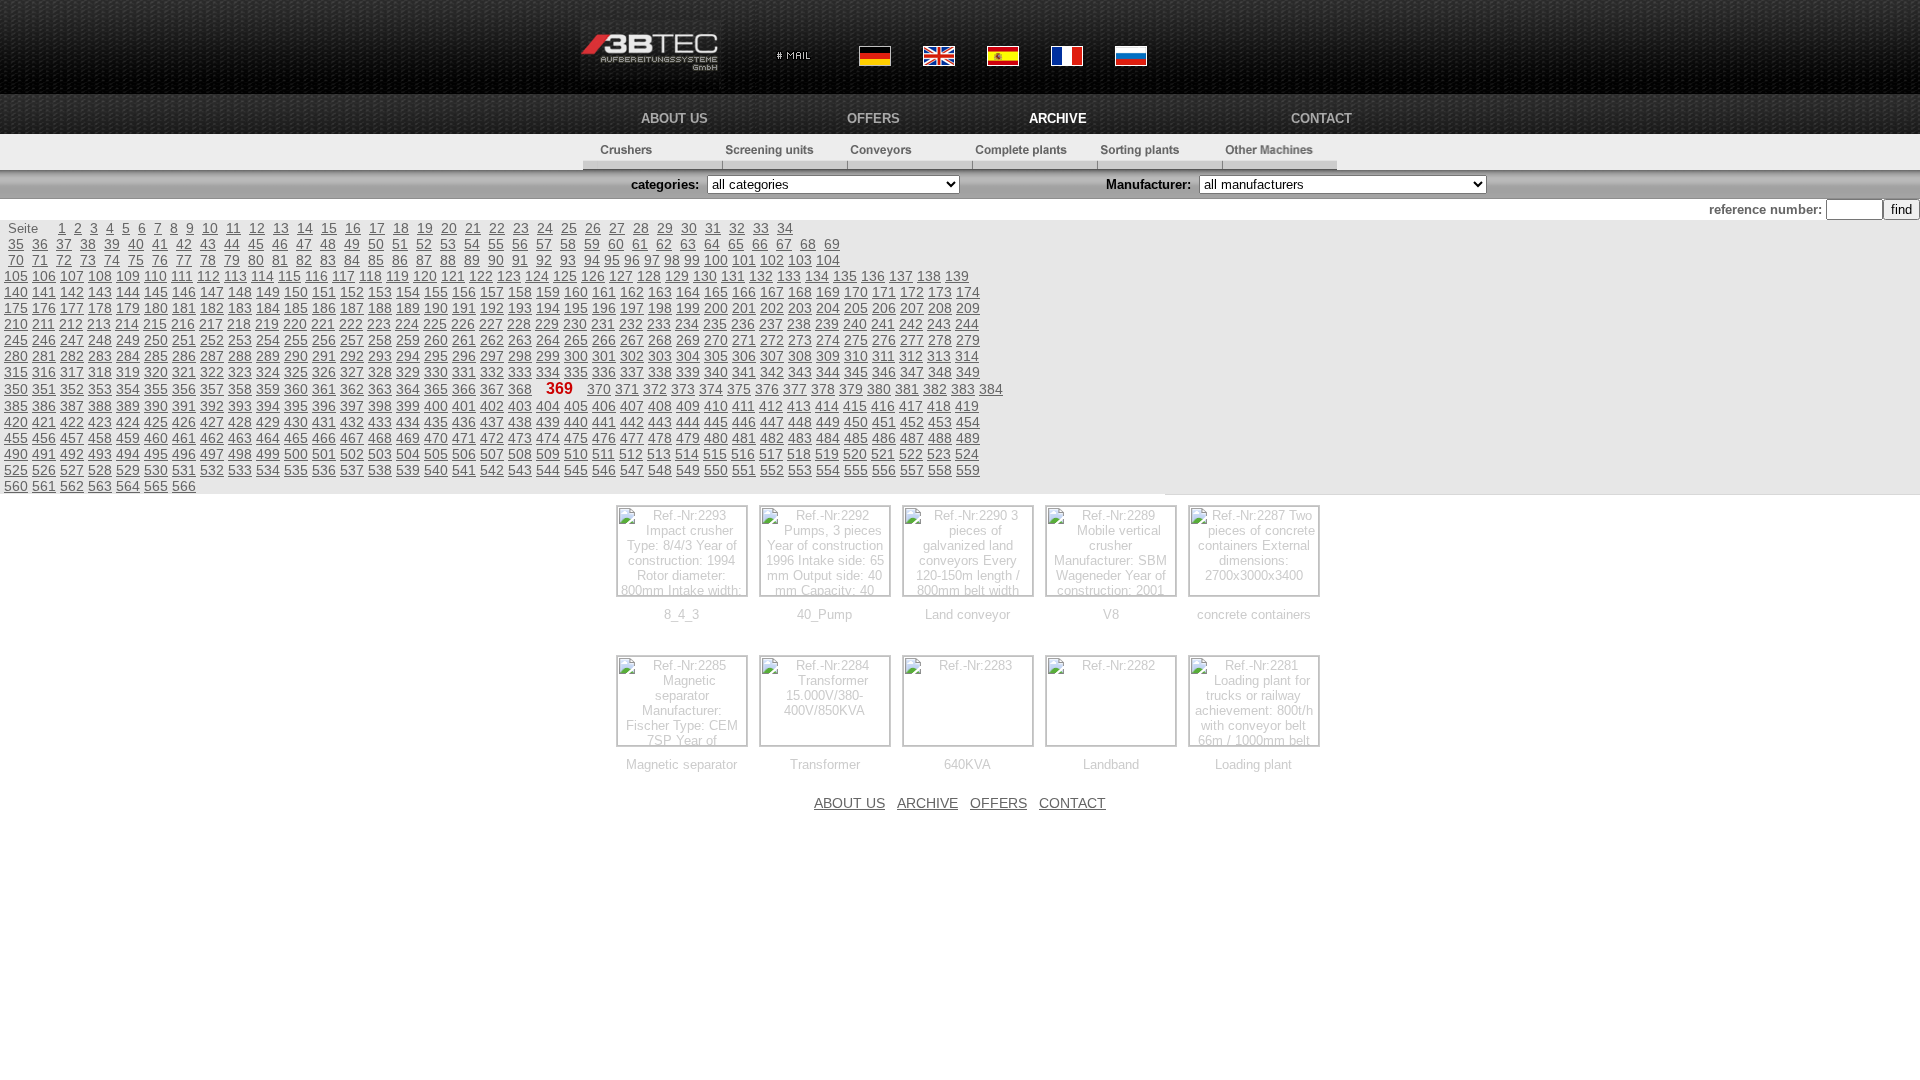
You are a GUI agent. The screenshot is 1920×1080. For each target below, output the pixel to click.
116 (316, 276)
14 (305, 228)
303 (660, 356)
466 (324, 438)
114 (262, 276)
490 (16, 454)
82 (304, 260)
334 (548, 372)
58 (568, 244)
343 (800, 372)
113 (235, 276)
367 (492, 389)
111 (182, 276)
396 (324, 406)
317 (72, 372)
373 (683, 389)
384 (991, 389)
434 (408, 422)
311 (883, 356)
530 (156, 470)
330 (436, 372)
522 (911, 454)
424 (128, 422)
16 (353, 228)
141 (44, 292)
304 (688, 356)
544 (548, 470)
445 (716, 422)
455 (16, 438)
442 (632, 422)
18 (401, 228)
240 (855, 324)
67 (784, 244)
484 (828, 438)
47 (304, 244)
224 (407, 324)
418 (939, 406)
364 (408, 389)
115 (289, 276)
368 (520, 389)
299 (548, 356)
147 (212, 292)
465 (296, 438)
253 (240, 340)
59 (592, 244)
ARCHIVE (1058, 118)
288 (240, 356)
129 (677, 276)
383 (963, 389)
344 (828, 372)
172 (912, 292)
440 (576, 422)
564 (128, 486)
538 (380, 470)
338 (660, 372)
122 (481, 276)
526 (44, 470)
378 (823, 389)
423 (100, 422)
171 (884, 292)
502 (352, 454)
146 (184, 292)
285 (156, 356)
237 (771, 324)
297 (492, 356)
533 (240, 470)
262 (492, 340)
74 (112, 260)
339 (688, 372)
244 (967, 324)
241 (883, 324)
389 (128, 406)
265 (576, 340)
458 (100, 438)
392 (212, 406)
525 (16, 470)
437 (492, 422)
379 (851, 389)
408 (660, 406)
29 (665, 228)
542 (492, 470)
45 (256, 244)
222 (351, 324)
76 (160, 260)
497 (212, 454)
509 (548, 454)
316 (44, 372)
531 (184, 470)
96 (632, 260)
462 (212, 438)
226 (463, 324)
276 (884, 340)
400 (436, 406)
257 (352, 340)
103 (800, 260)
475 (576, 438)
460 (156, 438)
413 (799, 406)
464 (268, 438)
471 (464, 438)
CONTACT (1321, 118)
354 (128, 389)
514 (687, 454)
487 (912, 438)
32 (737, 228)
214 (127, 324)
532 (212, 470)
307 (772, 356)
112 (208, 276)
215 (155, 324)
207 (912, 308)
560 (16, 486)
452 (912, 422)
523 (939, 454)
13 (281, 228)
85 (376, 260)
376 (767, 389)
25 (569, 228)
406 (604, 406)
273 (800, 340)
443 (660, 422)
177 (72, 308)
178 (100, 308)
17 (377, 228)
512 (631, 454)
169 (828, 292)
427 (212, 422)
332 (492, 372)
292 (352, 356)
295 (436, 356)
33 (761, 228)
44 (232, 244)
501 (324, 454)
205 (856, 308)
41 (160, 244)
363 (380, 389)
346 (884, 372)
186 (324, 308)
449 (828, 422)
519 (827, 454)
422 (72, 422)
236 (743, 324)
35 (16, 244)
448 (800, 422)
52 (424, 244)
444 (688, 422)
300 (576, 356)
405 (576, 406)
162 (632, 292)
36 (40, 244)
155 (436, 292)
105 (16, 276)
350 (16, 389)
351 (44, 389)
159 (548, 292)
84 (352, 260)
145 (156, 292)
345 (856, 372)
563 (100, 486)
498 (240, 454)
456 (44, 438)
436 (464, 422)
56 (520, 244)
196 (604, 308)
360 (296, 389)
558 (940, 470)
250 (156, 340)
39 (112, 244)
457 (72, 438)
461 (184, 438)
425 (156, 422)
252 (212, 340)
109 (128, 276)
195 (576, 308)
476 (604, 438)
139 (957, 276)
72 (64, 260)
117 (343, 276)
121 (453, 276)
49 (352, 244)
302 (632, 356)
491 (44, 454)
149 (268, 292)
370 (599, 389)
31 (713, 228)
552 (772, 470)
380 (879, 389)
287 (212, 356)
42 (184, 244)
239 (827, 324)
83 (328, 260)
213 (99, 324)
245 (16, 340)
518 (799, 454)
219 (267, 324)
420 (16, 422)
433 (380, 422)
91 (520, 260)
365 (436, 389)
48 (328, 244)
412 (771, 406)
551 (744, 470)
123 (509, 276)
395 (296, 406)
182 (212, 308)
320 (156, 372)
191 (464, 308)
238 (799, 324)
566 (184, 486)
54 (472, 244)
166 (744, 292)
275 (856, 340)
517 (771, 454)
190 (436, 308)
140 (16, 292)
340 (716, 372)
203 (800, 308)
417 (911, 406)
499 (268, 454)
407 (632, 406)
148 (240, 292)
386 (44, 406)
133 (789, 276)
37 (64, 244)
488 (940, 438)
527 (72, 470)
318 (100, 372)
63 (688, 244)
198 (660, 308)
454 (968, 422)
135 (845, 276)
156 (464, 292)
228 (519, 324)
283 (100, 356)
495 (156, 454)
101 (744, 260)
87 (424, 260)
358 (240, 389)
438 (520, 422)
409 (688, 406)
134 (817, 276)
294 (408, 356)
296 (464, 356)
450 (856, 422)
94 (592, 260)
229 (547, 324)
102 (772, 260)
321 (184, 372)
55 (496, 244)
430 (296, 422)
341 (744, 372)
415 (855, 406)
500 (296, 454)
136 (873, 276)
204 (828, 308)
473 (520, 438)
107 (72, 276)
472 (492, 438)
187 (352, 308)
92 (544, 260)
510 (576, 454)
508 (520, 454)
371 (627, 389)
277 (912, 340)
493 (100, 454)
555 (856, 470)
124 (537, 276)
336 (604, 372)
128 (649, 276)
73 (88, 260)
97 (652, 260)
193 (520, 308)
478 (660, 438)
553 (800, 470)
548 (660, 470)
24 (545, 228)
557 (912, 470)
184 (268, 308)
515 (715, 454)
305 (716, 356)
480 (716, 438)
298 (520, 356)
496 (184, 454)
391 (184, 406)
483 (800, 438)
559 (968, 470)
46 (280, 244)
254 (268, 340)
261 (464, 340)
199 (688, 308)
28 (641, 228)
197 (632, 308)
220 (295, 324)
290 (296, 356)
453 (940, 422)
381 (907, 389)
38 (88, 244)
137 (901, 276)
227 (491, 324)
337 (632, 372)
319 (128, 372)
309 (828, 356)
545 (576, 470)
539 (408, 470)
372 (655, 389)
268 (660, 340)
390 (156, 406)
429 (268, 422)
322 (212, 372)
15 (329, 228)
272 (772, 340)
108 (100, 276)
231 (603, 324)
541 (464, 470)
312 (911, 356)
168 (800, 292)
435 (436, 422)
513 (659, 454)
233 (659, 324)
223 (379, 324)
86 (400, 260)
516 (743, 454)
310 (856, 356)
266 (604, 340)
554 (828, 470)
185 (296, 308)
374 (711, 389)
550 (716, 470)
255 (296, 340)
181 (184, 308)
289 (268, 356)
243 (939, 324)
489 (968, 438)
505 (436, 454)
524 (967, 454)
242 (911, 324)
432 (352, 422)
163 (660, 292)
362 (352, 389)
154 (408, 292)
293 (380, 356)
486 (884, 438)
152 (352, 292)
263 (520, 340)
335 (576, 372)
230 (575, 324)
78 (208, 260)
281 (44, 356)
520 (855, 454)
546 (604, 470)
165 (716, 292)
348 (940, 372)
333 (520, 372)
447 (772, 422)
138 (929, 276)
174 (968, 292)
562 (72, 486)
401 (464, 406)
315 (16, 372)
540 (436, 470)
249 (128, 340)
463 (240, 438)
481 (744, 438)
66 (760, 244)
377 (795, 389)
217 (211, 324)
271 (744, 340)
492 (72, 454)
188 (380, 308)
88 (448, 260)
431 (324, 422)
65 (736, 244)
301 (604, 356)
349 (968, 372)
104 (828, 260)
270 (716, 340)
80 (256, 260)
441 (604, 422)
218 (239, 324)
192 (492, 308)
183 (240, 308)
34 (785, 228)
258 (380, 340)
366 (464, 389)
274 (828, 340)
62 (664, 244)
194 (548, 308)
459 (128, 438)
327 (352, 372)
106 (44, 276)
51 (400, 244)
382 (935, 389)
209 (968, 308)
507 (492, 454)
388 (100, 406)
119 (397, 276)
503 (380, 454)
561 (44, 486)
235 (715, 324)
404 (548, 406)
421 (44, 422)
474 (548, 438)
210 (16, 324)
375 (739, 389)
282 (72, 356)
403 (520, 406)
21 (473, 228)
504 (408, 454)
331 (464, 372)
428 (240, 422)
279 (968, 340)
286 (184, 356)
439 (548, 422)
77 (184, 260)
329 (408, 372)
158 (520, 292)
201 (744, 308)
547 (632, 470)
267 (632, 340)
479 (688, 438)
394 (268, 406)
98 (672, 260)
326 (324, 372)
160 (576, 292)
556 (884, 470)
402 (492, 406)
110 (155, 276)
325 (296, 372)
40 (136, 244)
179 (128, 308)
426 (184, 422)
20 (449, 228)
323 (240, 372)
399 (408, 406)
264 (548, 340)
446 (744, 422)
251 (184, 340)
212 (71, 324)
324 (268, 372)
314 (967, 356)
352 (72, 389)
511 (603, 454)
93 (568, 260)
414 (827, 406)
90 (496, 260)
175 (16, 308)
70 (16, 260)
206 (884, 308)
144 (128, 292)
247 (72, 340)
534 (268, 470)
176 (44, 308)
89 (472, 260)
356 (184, 389)
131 (733, 276)
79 (232, 260)
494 (128, 454)
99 (692, 260)
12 (257, 228)
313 (939, 356)
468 (380, 438)
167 (772, 292)
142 (72, 292)
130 (705, 276)
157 (492, 292)
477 (632, 438)
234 (687, 324)
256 (324, 340)
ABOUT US (674, 118)
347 (912, 372)
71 (40, 260)
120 (425, 276)
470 (436, 438)
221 (323, 324)
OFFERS (873, 118)
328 (380, 372)
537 (352, 470)
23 (521, 228)
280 (16, 356)
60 (616, 244)
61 (640, 244)
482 (772, 438)
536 (324, 470)
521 (883, 454)
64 (712, 244)
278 (940, 340)
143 (100, 292)
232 (631, 324)
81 (280, 260)
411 (743, 406)
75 (136, 260)
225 (435, 324)
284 (128, 356)
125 (565, 276)
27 (617, 228)
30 (689, 228)
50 (376, 244)
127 (621, 276)
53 (448, 244)
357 (212, 389)
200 (716, 308)
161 (604, 292)
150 (296, 292)
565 (156, 486)
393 (240, 406)
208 (940, 308)
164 (688, 292)
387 (72, 406)
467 (352, 438)
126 (593, 276)
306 (744, 356)
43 (208, 244)
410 (716, 406)
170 (856, 292)
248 (100, 340)
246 (44, 340)
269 (688, 340)
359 (268, 389)
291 (324, 356)
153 (380, 292)
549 (688, 470)
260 (436, 340)
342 (772, 372)
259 (408, 340)
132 (761, 276)
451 (884, 422)
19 (425, 228)
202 (772, 308)
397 (352, 406)
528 (100, 470)
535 (296, 470)
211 (43, 324)
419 (967, 406)
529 (128, 470)
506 (464, 454)
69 (832, 244)
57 (544, 244)
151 (324, 292)
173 (940, 292)
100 (716, 260)
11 (233, 228)
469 (408, 438)
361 (324, 389)
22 (497, 228)
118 (370, 276)
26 (593, 228)
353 (100, 389)
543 (520, 470)
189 (408, 308)
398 (380, 406)
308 (800, 356)
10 (210, 228)
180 (156, 308)
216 (183, 324)
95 (612, 260)
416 (883, 406)
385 (16, 406)
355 (156, 389)
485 (856, 438)
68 (808, 244)
